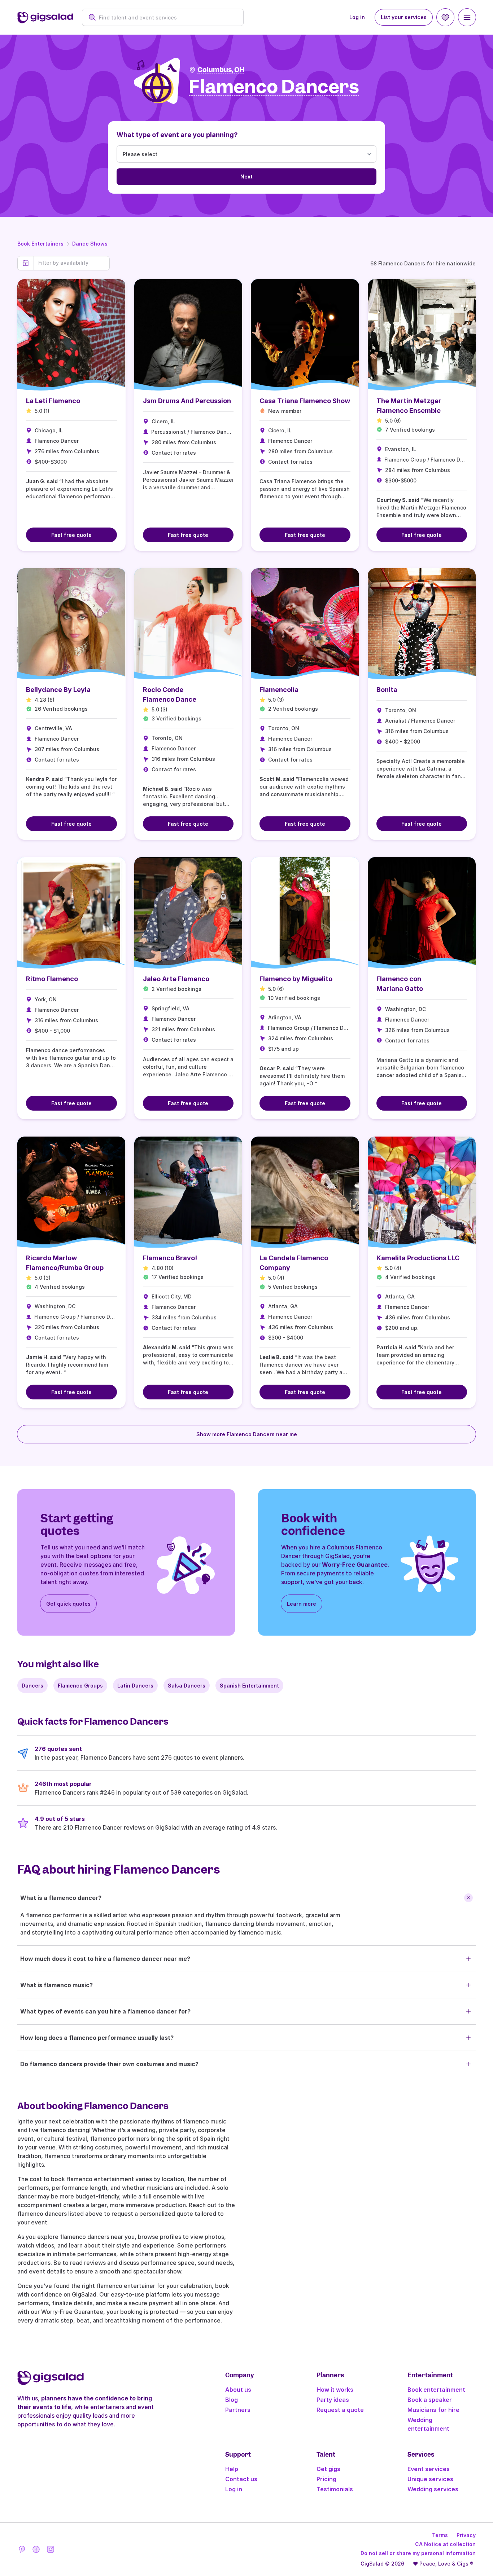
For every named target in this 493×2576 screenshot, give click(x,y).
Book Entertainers (40, 244)
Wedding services (433, 2489)
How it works (335, 2390)
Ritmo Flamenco (52, 979)
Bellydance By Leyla (58, 690)
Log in (357, 17)
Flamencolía (279, 690)
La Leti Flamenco (53, 401)
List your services (404, 17)
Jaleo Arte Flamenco (176, 979)
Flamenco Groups (80, 1686)
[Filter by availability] (72, 263)
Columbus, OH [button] (221, 70)
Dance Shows (90, 244)
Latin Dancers (135, 1686)
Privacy (466, 2535)
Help (232, 2469)
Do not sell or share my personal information (418, 2553)
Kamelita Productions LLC (418, 1258)
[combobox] (167, 17)
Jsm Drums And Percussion (187, 401)
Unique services (430, 2479)
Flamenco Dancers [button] (274, 87)
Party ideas (333, 2400)
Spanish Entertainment (249, 1686)
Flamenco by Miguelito (296, 979)
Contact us (241, 2479)
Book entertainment (436, 2390)
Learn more (302, 1604)
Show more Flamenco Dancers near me (247, 1434)
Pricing (326, 2479)
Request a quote (340, 2410)
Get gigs (328, 2469)
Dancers (32, 1686)
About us (238, 2390)
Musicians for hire (433, 2410)
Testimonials (335, 2489)
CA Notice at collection (445, 2544)
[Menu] (467, 17)
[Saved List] (445, 17)
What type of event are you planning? (177, 135)
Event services (429, 2469)
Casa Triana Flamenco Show (305, 401)
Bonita (387, 690)
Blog (232, 2400)
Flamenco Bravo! (170, 1258)
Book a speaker (430, 2400)
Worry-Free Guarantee (355, 1565)
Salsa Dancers (187, 1686)
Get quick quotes (68, 1604)
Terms (440, 2535)
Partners (238, 2410)
